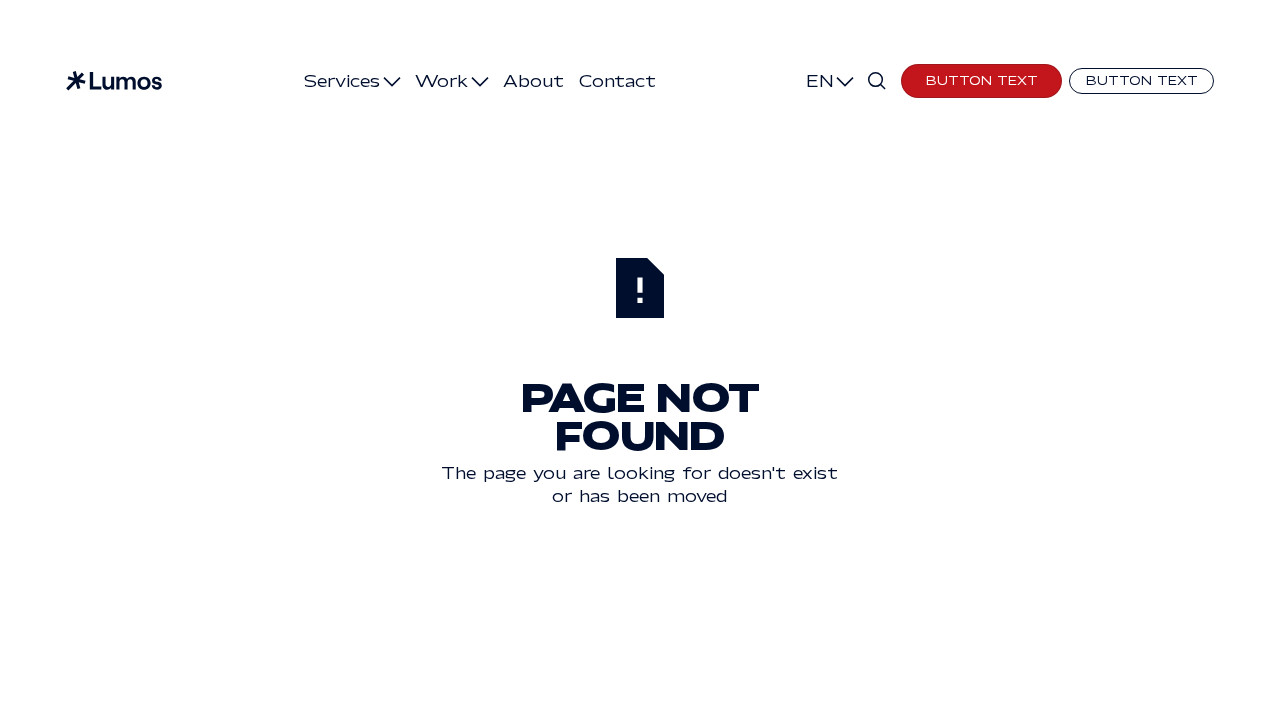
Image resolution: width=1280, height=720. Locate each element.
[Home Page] (114, 81)
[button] (351, 81)
